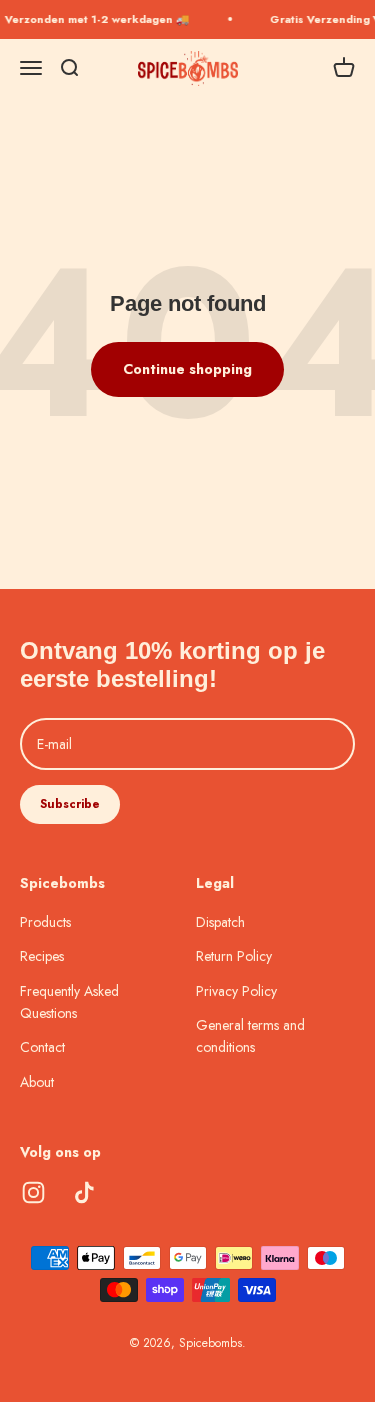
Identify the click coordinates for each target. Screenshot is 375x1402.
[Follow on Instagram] (33, 1192)
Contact (42, 1047)
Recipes (42, 956)
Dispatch (220, 922)
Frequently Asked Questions (69, 1002)
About (37, 1082)
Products (45, 922)
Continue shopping (187, 369)
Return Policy (234, 956)
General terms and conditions (250, 1036)
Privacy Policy (236, 991)
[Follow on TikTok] (84, 1192)
